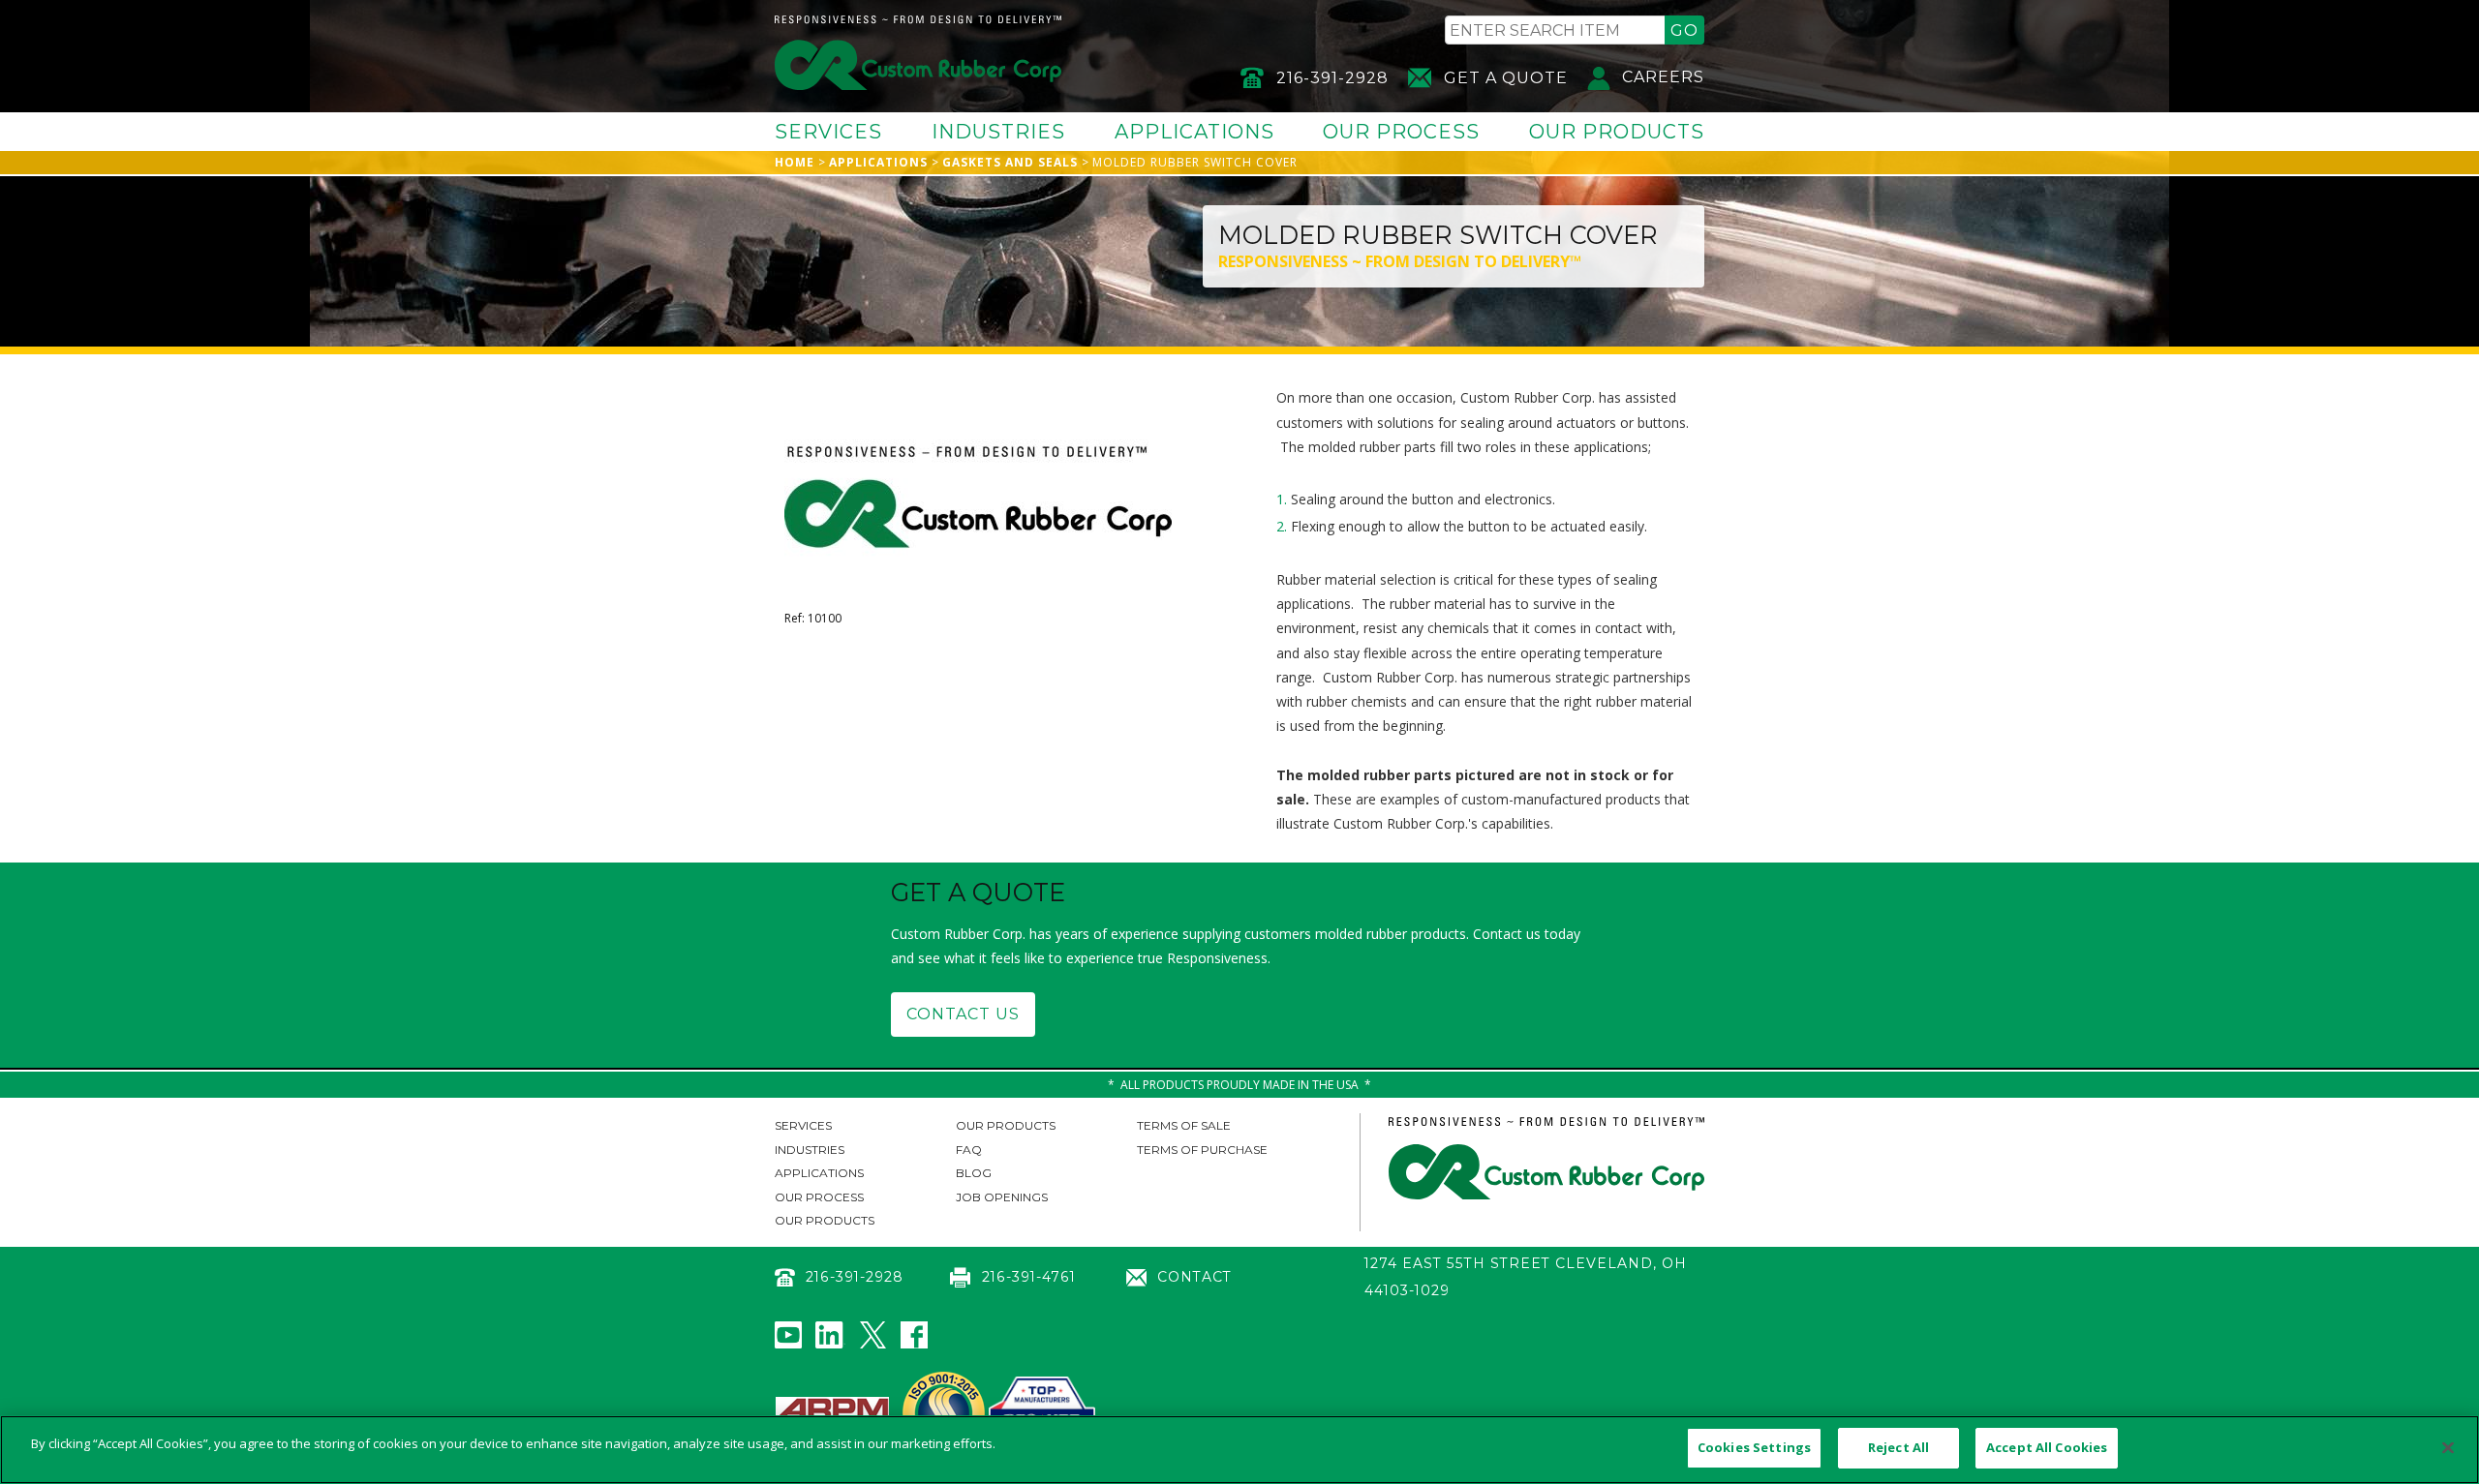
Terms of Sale (1184, 1125)
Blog (974, 1173)
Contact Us (963, 1014)
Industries (998, 132)
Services (828, 132)
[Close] (2448, 1447)
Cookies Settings (1754, 1447)
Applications (1194, 132)
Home (795, 162)
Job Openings (1002, 1197)
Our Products (1617, 132)
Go (1684, 30)
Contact (1194, 1277)
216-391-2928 (1332, 78)
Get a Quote (1506, 78)
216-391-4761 (1028, 1277)
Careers (1663, 77)
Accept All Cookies (2047, 1447)
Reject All (1898, 1447)
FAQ (969, 1150)
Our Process (1401, 132)
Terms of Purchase (1202, 1150)
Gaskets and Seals (1010, 162)
